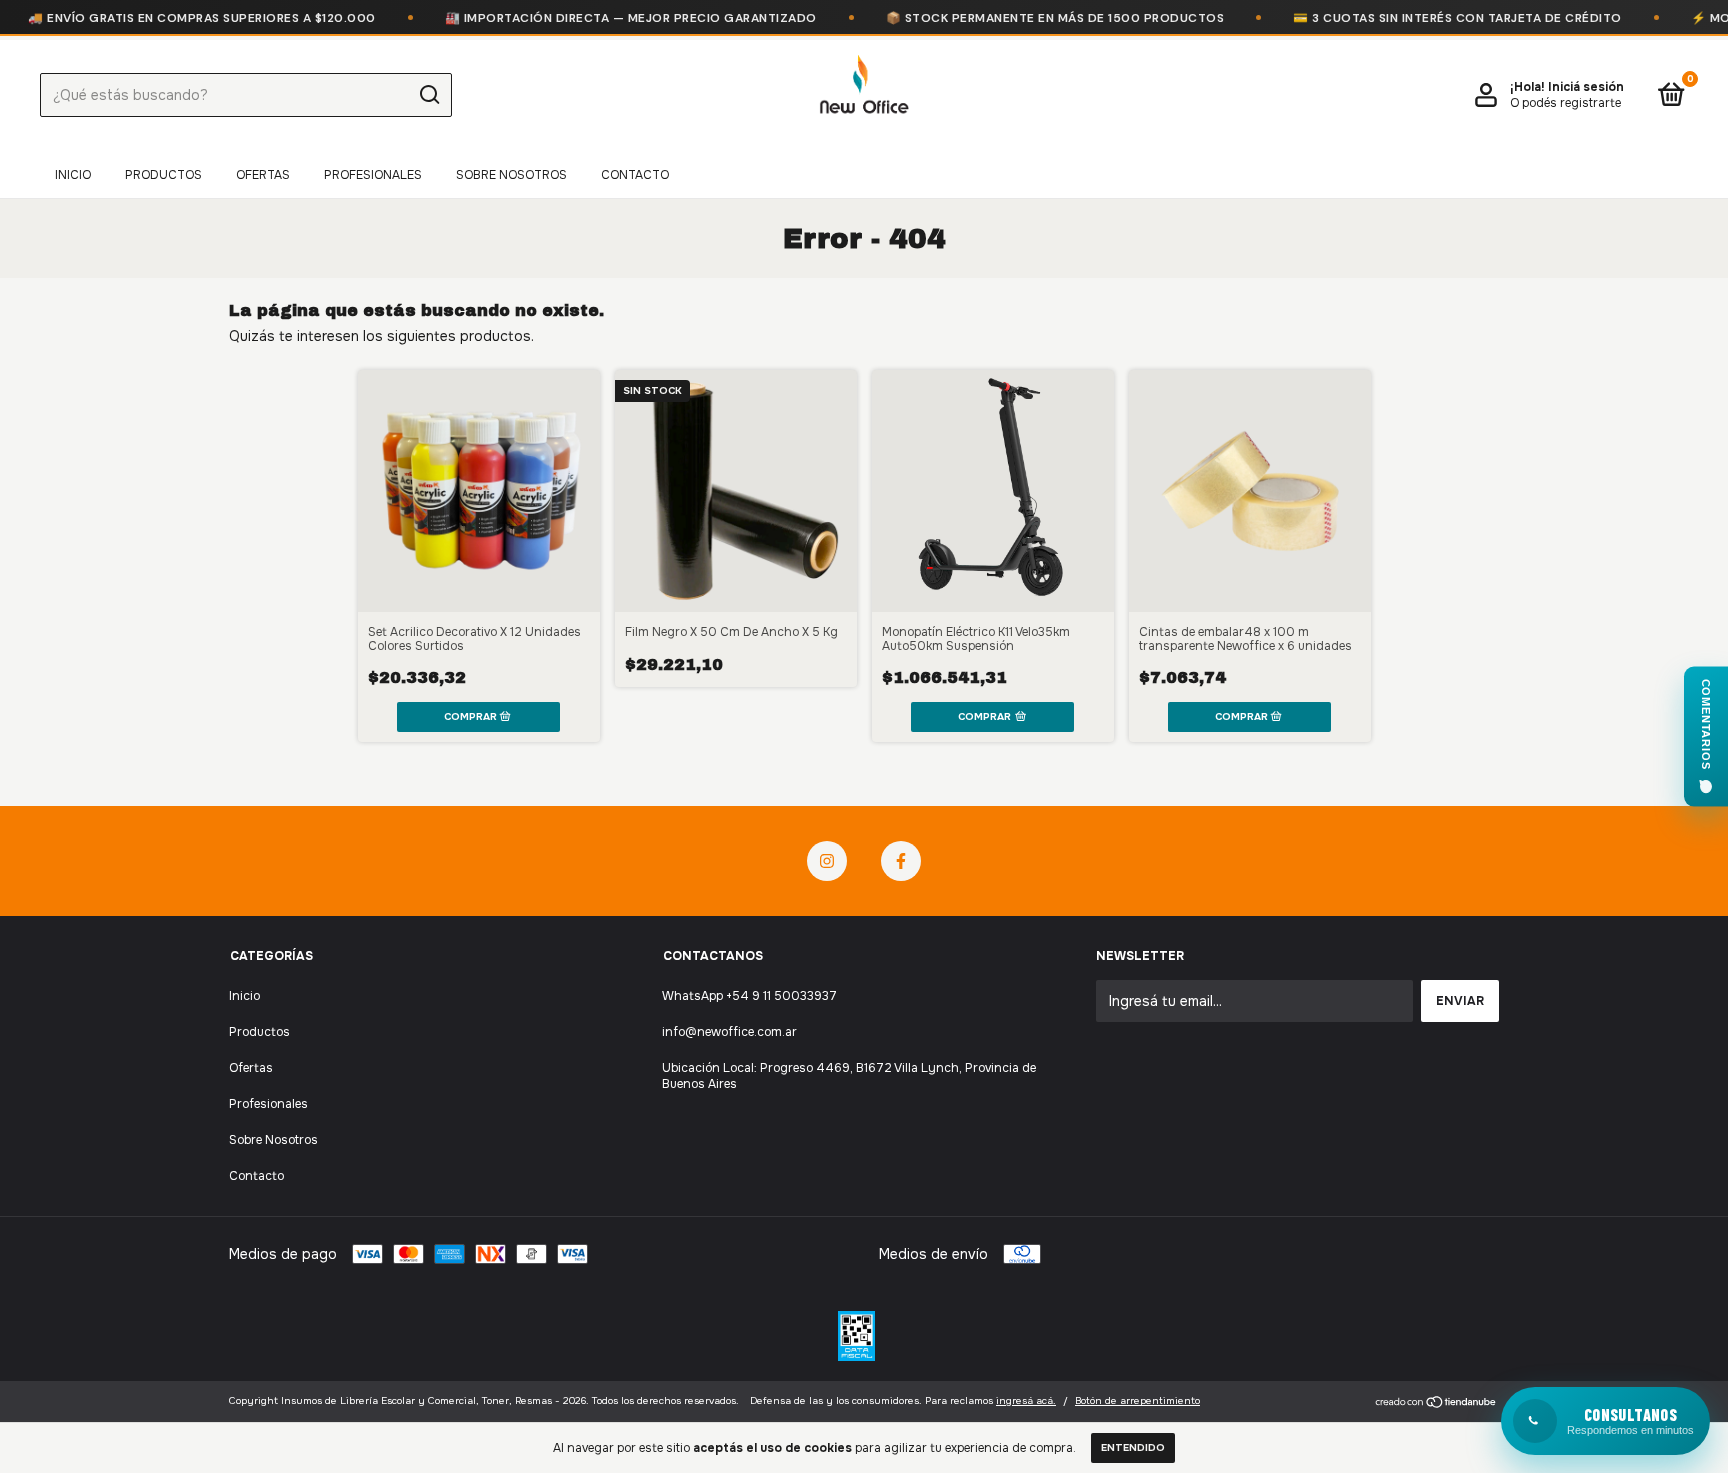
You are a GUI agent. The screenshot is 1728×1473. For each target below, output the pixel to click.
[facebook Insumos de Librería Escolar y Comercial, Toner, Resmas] (901, 861)
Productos (163, 175)
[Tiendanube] (1436, 1403)
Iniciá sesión (1586, 87)
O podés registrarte (1565, 103)
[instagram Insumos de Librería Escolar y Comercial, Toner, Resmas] (827, 861)
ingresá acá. (1026, 1400)
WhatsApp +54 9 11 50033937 (749, 996)
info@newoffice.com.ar (729, 1032)
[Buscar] (428, 95)
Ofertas (263, 175)
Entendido (1133, 1447)
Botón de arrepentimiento (1137, 1400)
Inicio (73, 175)
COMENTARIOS (1706, 723)
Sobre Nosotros (511, 175)
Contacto (635, 175)
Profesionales (373, 175)
